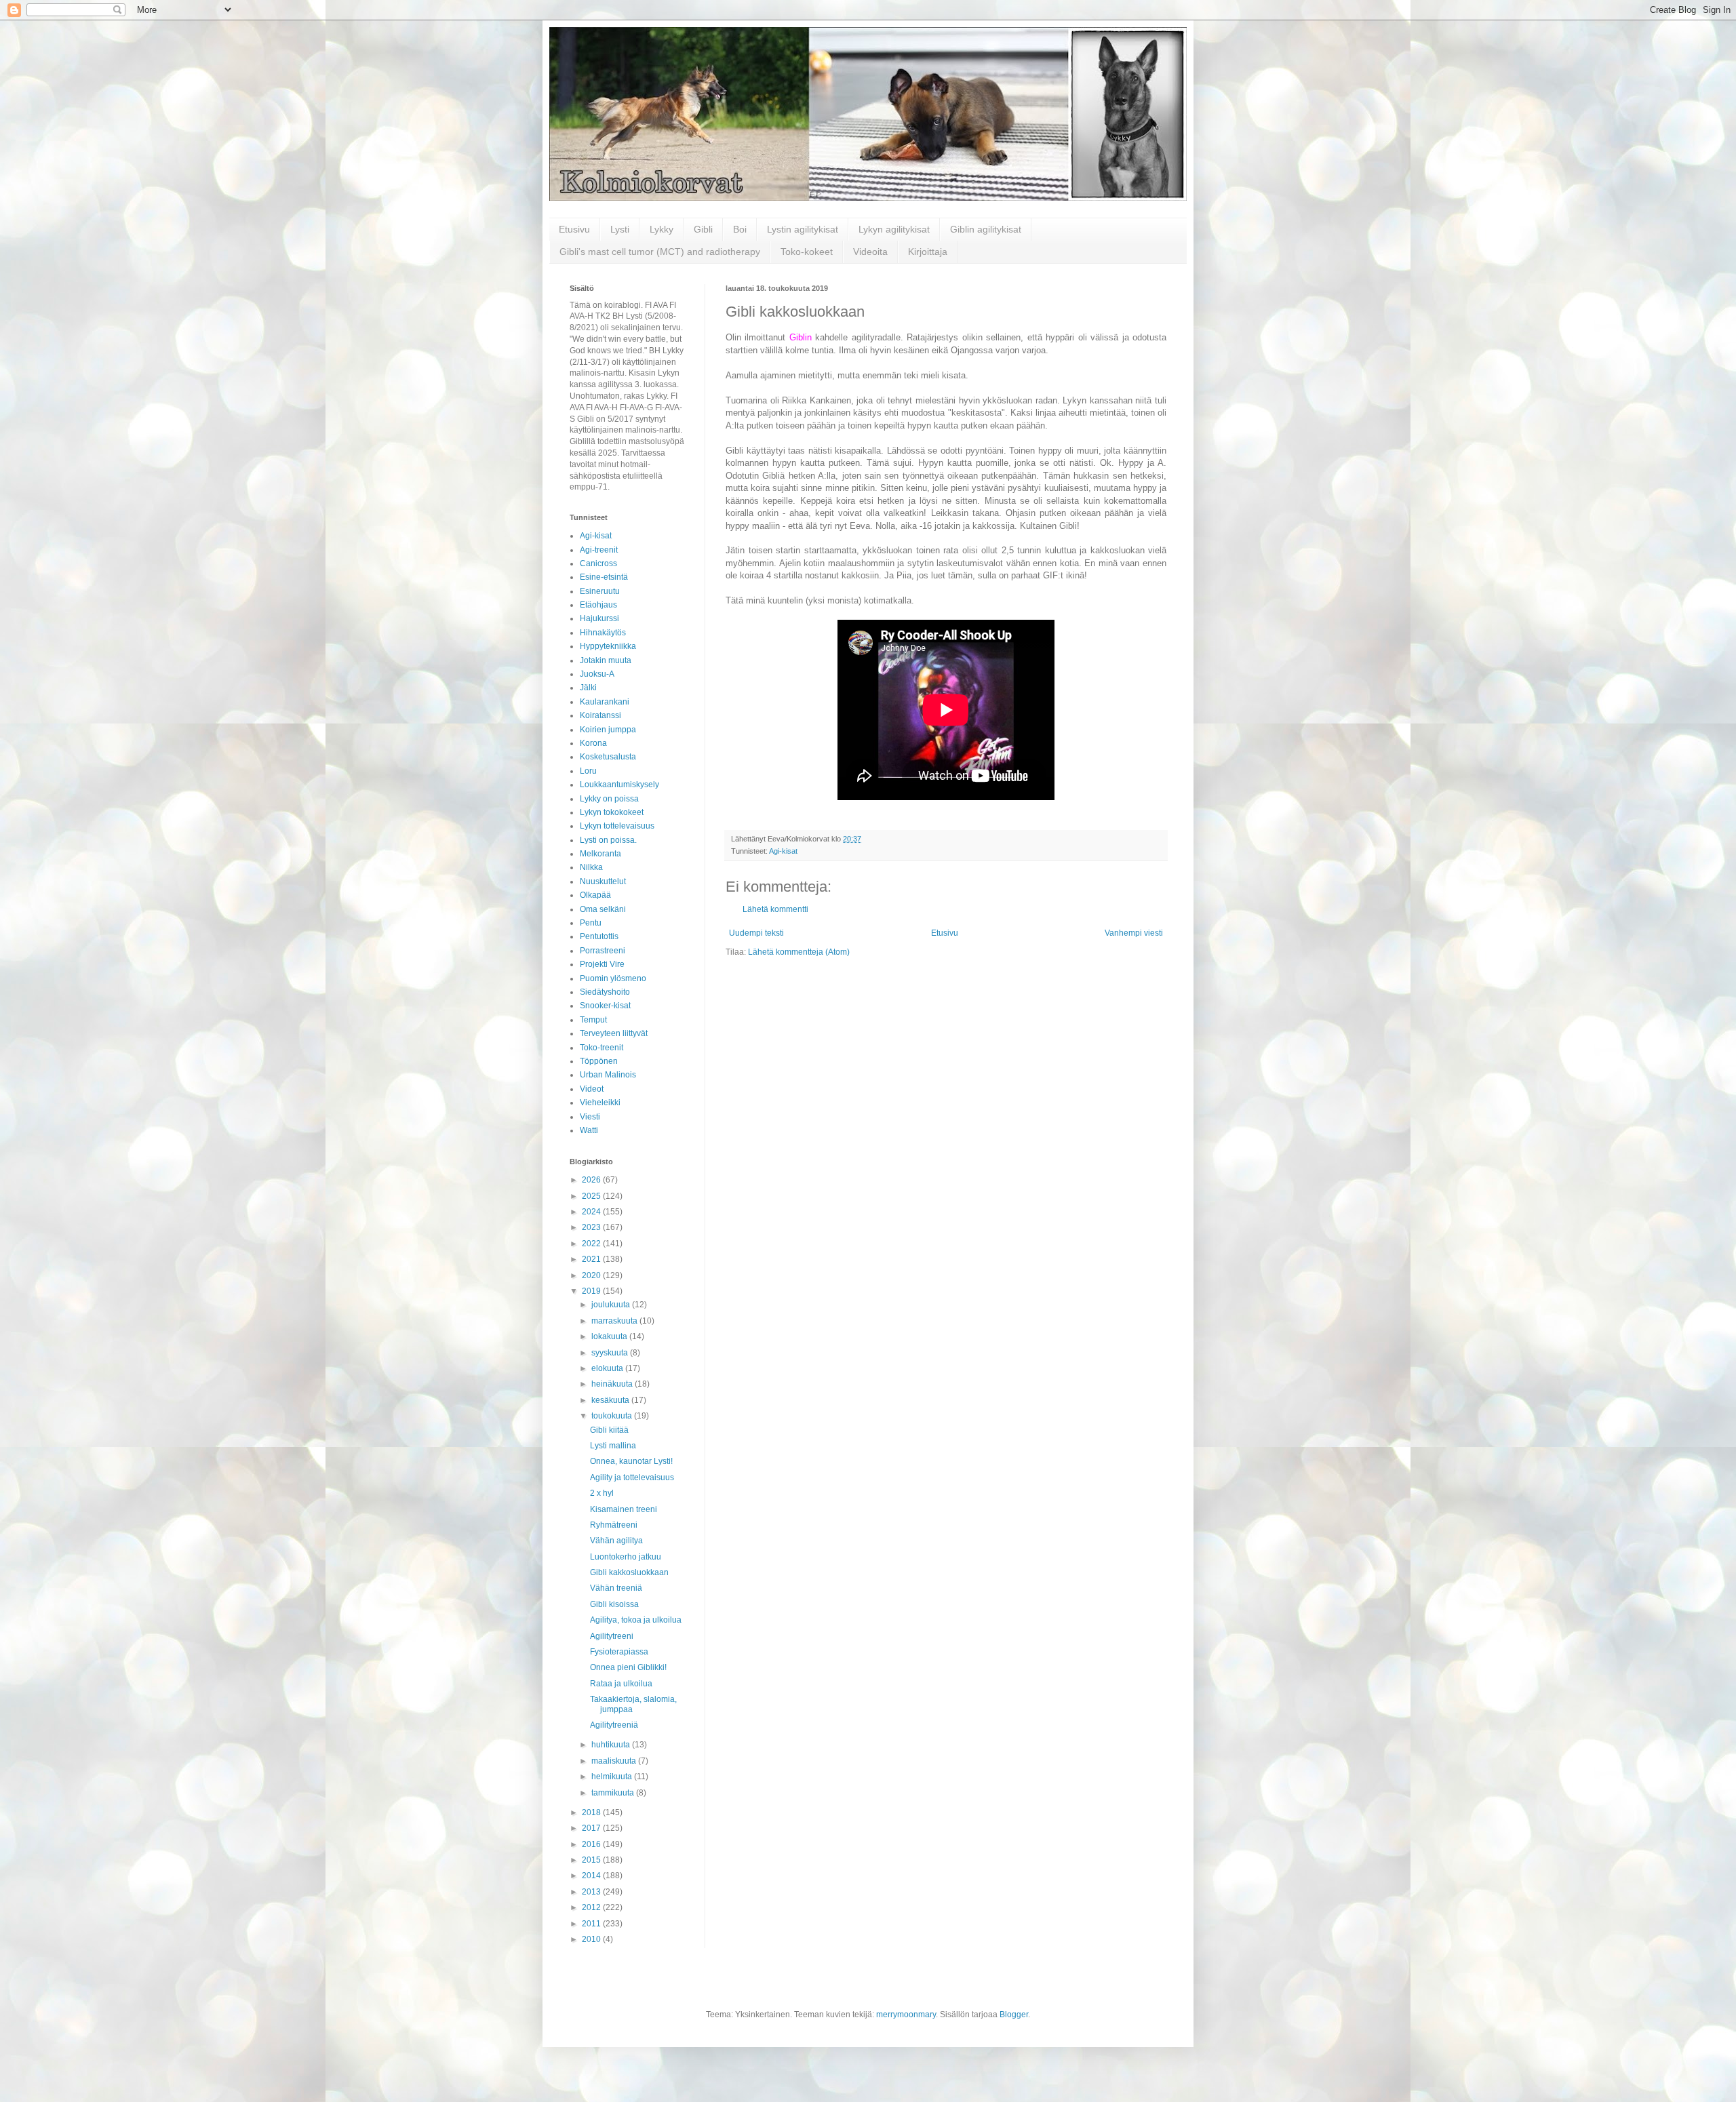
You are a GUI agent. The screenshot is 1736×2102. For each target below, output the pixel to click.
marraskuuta (615, 1321)
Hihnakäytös (603, 633)
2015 (592, 1860)
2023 (592, 1227)
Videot (592, 1089)
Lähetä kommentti (775, 909)
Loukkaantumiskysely (619, 785)
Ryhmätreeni (614, 1525)
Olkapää (595, 895)
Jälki (588, 688)
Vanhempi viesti (1134, 933)
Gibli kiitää (609, 1430)
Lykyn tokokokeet (612, 812)
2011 (592, 1924)
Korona (593, 743)
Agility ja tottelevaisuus (632, 1478)
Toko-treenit (601, 1048)
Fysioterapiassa (619, 1652)
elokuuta (608, 1368)
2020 (592, 1275)
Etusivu (574, 229)
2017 (592, 1828)
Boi (740, 229)
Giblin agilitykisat (986, 229)
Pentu (591, 923)
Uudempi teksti (756, 933)
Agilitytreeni (612, 1636)
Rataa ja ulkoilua (621, 1684)
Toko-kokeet (807, 252)
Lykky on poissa (609, 799)
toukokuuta (613, 1416)
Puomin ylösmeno (613, 978)
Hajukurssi (599, 618)
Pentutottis (599, 936)
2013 (592, 1892)
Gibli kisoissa (614, 1604)
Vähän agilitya (616, 1541)
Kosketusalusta (608, 757)
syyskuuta (611, 1353)
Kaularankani (605, 702)
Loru (588, 771)
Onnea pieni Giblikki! (628, 1667)
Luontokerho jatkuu (626, 1557)
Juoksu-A (597, 674)
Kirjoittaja (928, 252)
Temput (593, 1020)
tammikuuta (614, 1793)
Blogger (1014, 2015)
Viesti (590, 1117)
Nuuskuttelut (603, 881)
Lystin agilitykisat (803, 229)
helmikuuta (613, 1777)
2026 (592, 1180)
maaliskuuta (615, 1761)
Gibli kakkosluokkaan (629, 1572)
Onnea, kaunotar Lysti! (631, 1461)
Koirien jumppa (608, 730)
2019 (592, 1291)
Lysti (620, 229)
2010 (592, 1939)
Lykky (662, 229)
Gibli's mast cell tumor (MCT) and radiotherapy (660, 252)
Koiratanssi (600, 715)
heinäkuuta (613, 1384)
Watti (589, 1130)
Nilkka (591, 867)
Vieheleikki (600, 1103)
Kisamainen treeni (624, 1509)
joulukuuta (612, 1305)
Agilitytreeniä (614, 1725)
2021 (592, 1259)
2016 (592, 1844)
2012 (592, 1907)
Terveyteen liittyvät (614, 1033)
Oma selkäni (603, 909)
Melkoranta (600, 854)
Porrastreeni (603, 951)
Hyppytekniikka (608, 646)
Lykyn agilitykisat (894, 229)
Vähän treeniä (616, 1588)
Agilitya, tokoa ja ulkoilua (636, 1620)
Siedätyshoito (605, 992)
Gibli (703, 229)
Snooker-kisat (605, 1006)
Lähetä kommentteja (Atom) (799, 952)
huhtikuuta (612, 1745)
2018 (592, 1812)
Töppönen (599, 1061)
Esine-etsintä (604, 577)
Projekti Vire (602, 964)
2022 (592, 1244)
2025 (592, 1196)
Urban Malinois (608, 1075)
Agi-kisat (783, 851)
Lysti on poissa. (608, 840)
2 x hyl (602, 1493)
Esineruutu (600, 591)
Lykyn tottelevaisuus (617, 826)
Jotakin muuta (606, 660)
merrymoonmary (906, 2015)
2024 (592, 1212)
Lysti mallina (613, 1446)
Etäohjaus (598, 605)
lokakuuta (610, 1336)
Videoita (870, 252)
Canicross (598, 563)
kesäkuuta (611, 1400)
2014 (592, 1876)
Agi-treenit (599, 550)
